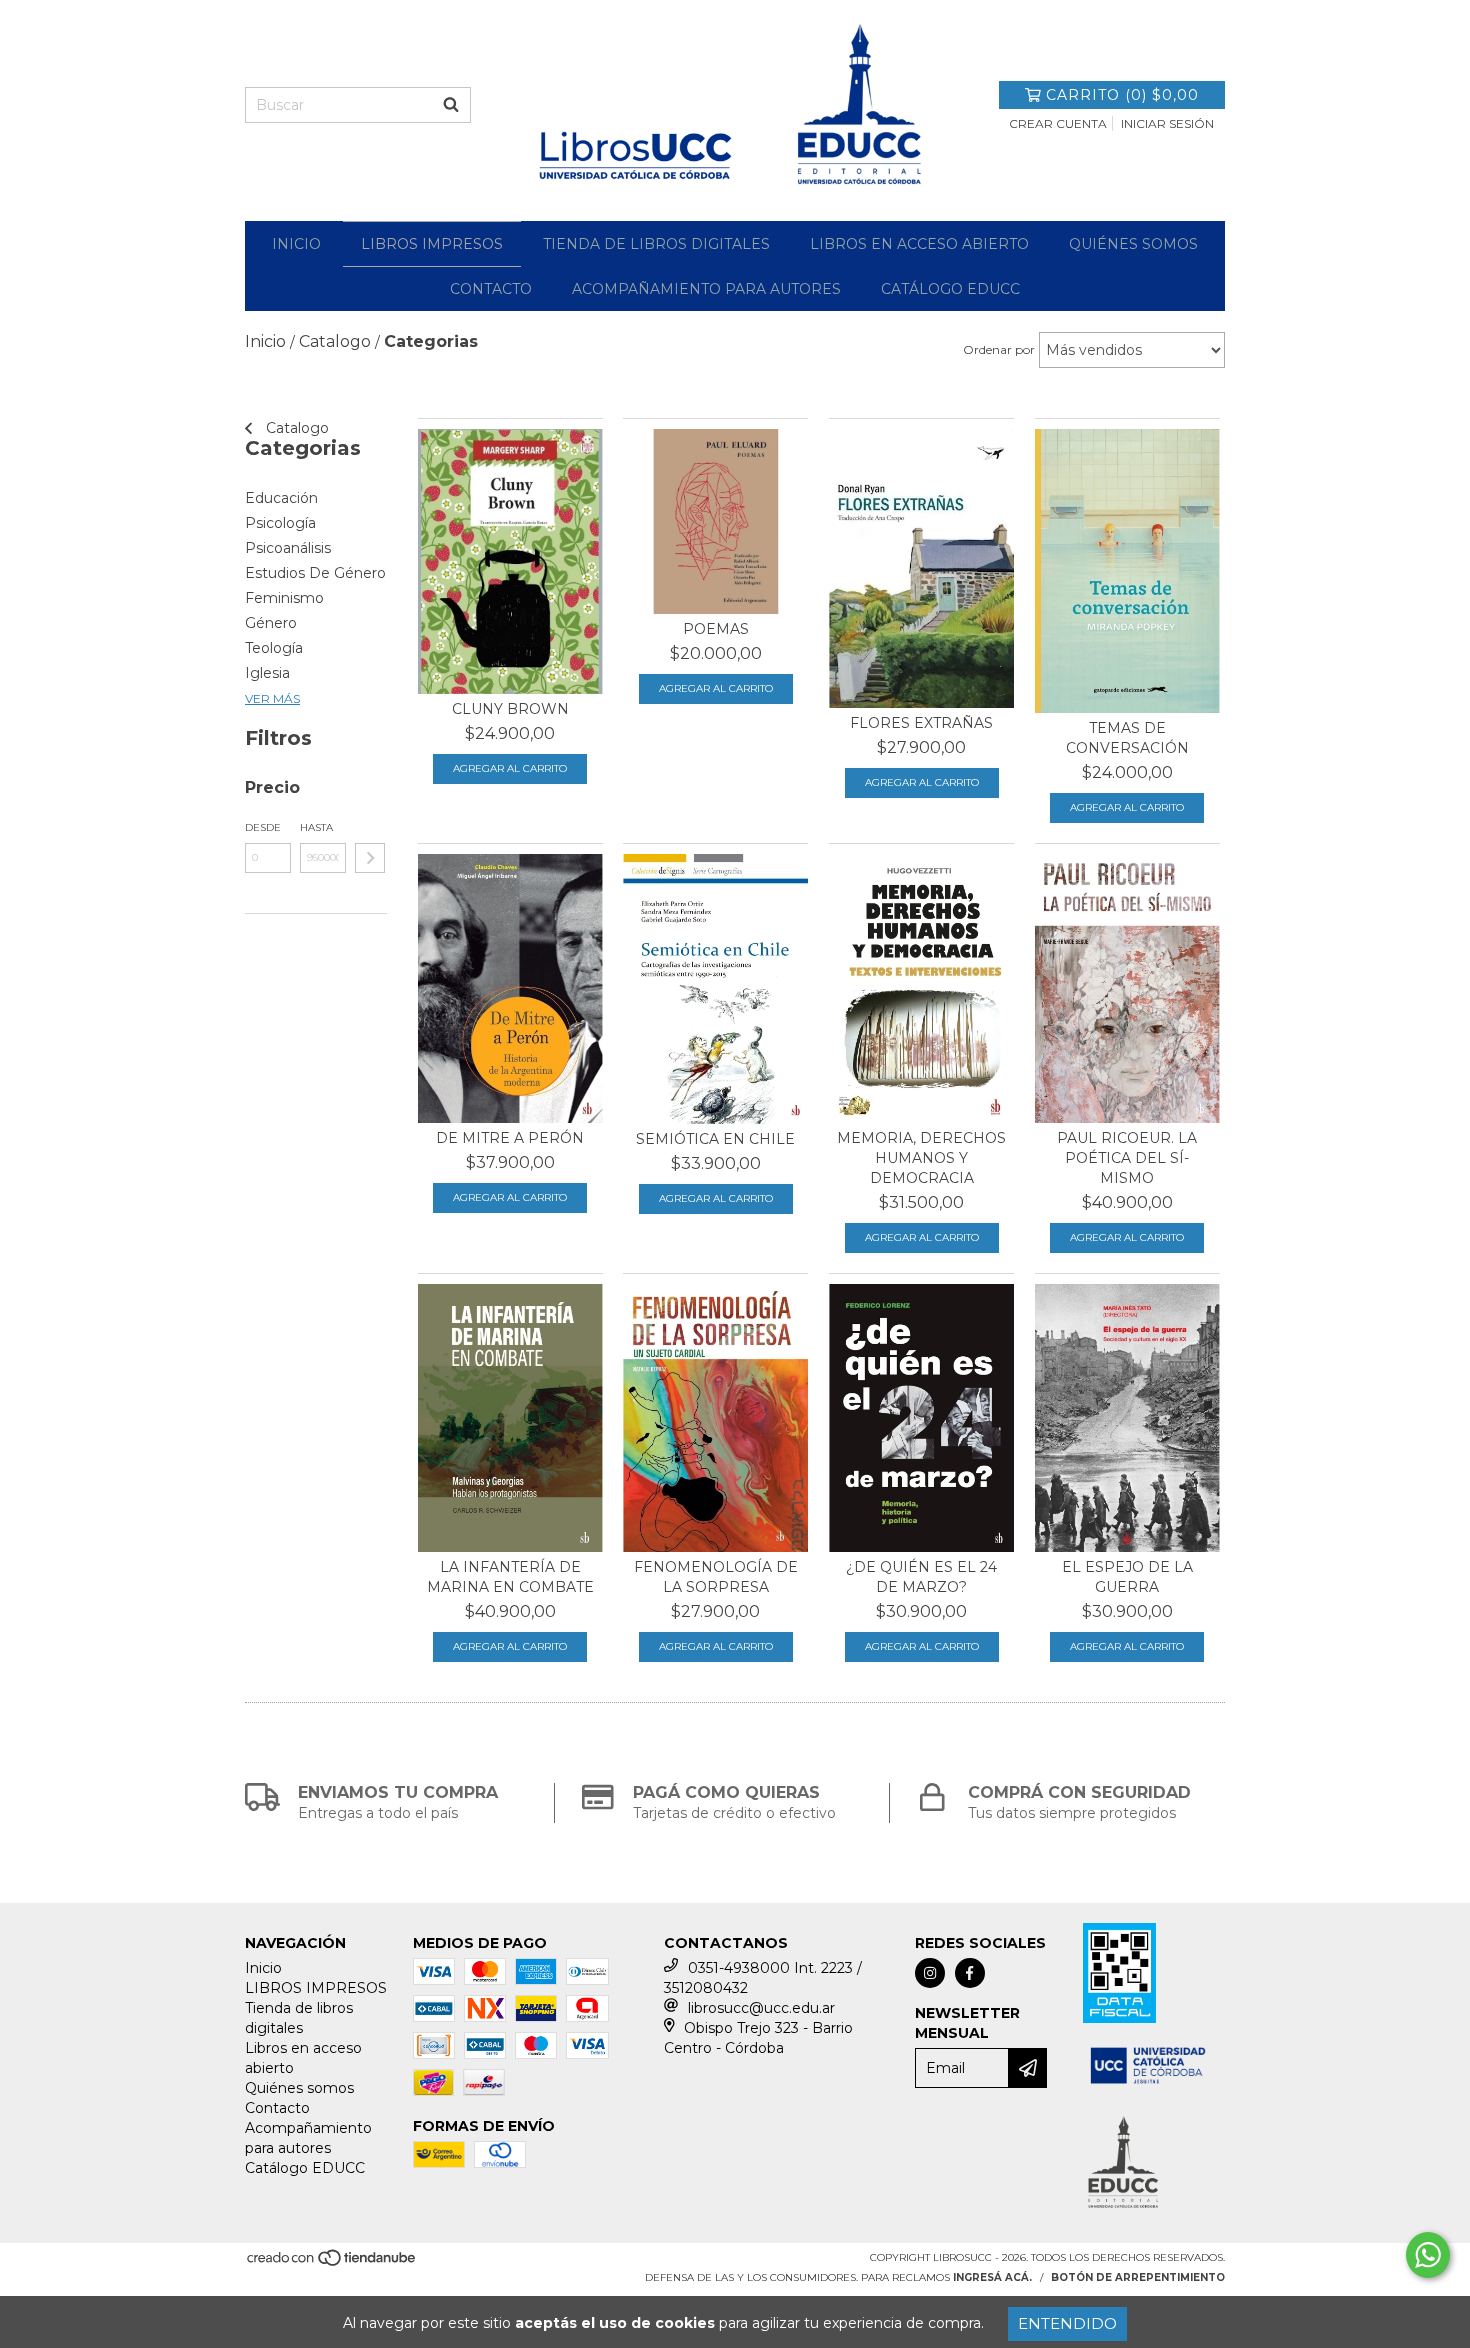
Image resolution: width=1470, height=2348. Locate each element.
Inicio (296, 244)
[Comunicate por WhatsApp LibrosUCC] (1428, 2255)
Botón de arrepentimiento (1138, 2277)
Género (271, 623)
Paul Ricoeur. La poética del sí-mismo (1127, 1158)
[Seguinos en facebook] (970, 1973)
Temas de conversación (1127, 738)
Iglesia (267, 673)
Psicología (280, 523)
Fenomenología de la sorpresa (716, 1577)
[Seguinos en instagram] (930, 1973)
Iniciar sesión (1167, 123)
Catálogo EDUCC (950, 289)
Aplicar (370, 858)
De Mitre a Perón (510, 1138)
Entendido (1067, 2323)
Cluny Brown (510, 709)
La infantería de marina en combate (510, 1577)
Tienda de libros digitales (656, 244)
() (1122, 95)
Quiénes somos (1133, 244)
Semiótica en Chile (715, 1139)
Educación (281, 498)
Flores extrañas (921, 723)
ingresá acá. (992, 2277)
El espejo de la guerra (1127, 1577)
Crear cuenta (1058, 123)
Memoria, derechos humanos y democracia (921, 1158)
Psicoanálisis (288, 548)
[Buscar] (451, 105)
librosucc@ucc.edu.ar (761, 2008)
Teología (274, 648)
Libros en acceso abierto (919, 244)
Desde (263, 827)
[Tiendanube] (332, 2264)
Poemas (716, 629)
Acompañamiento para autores (706, 289)
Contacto (491, 289)
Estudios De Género (315, 573)
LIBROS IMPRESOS (432, 244)
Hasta (316, 827)
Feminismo (284, 598)
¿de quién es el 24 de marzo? (921, 1577)
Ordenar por (999, 349)
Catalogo (295, 428)
